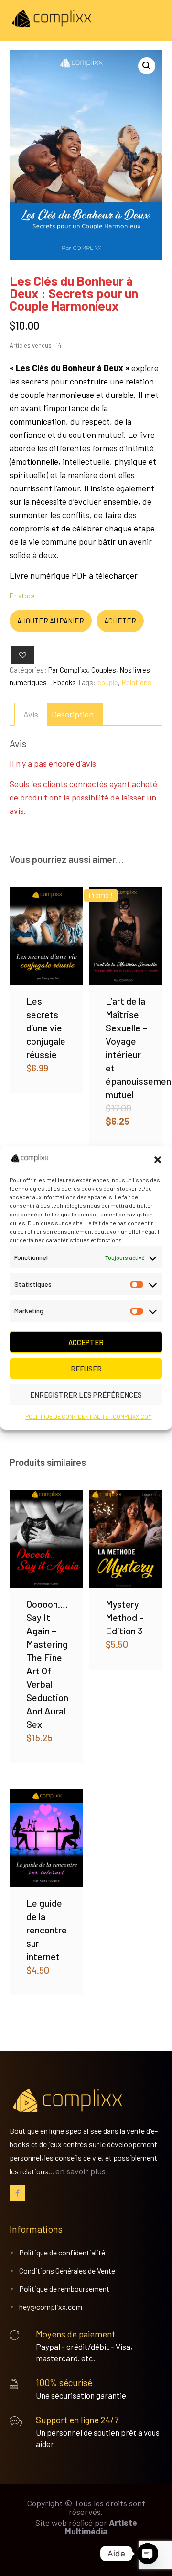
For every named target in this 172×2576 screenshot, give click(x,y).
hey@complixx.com (51, 2307)
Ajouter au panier (51, 621)
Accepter (86, 1342)
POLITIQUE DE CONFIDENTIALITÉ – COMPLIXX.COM (89, 1416)
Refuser (86, 1369)
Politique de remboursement (64, 2289)
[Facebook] (17, 2193)
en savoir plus (81, 2171)
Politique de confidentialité (62, 2252)
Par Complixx (68, 670)
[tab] (31, 714)
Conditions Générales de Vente (67, 2270)
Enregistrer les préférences (86, 1395)
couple (108, 682)
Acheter (120, 621)
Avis (31, 714)
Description (73, 714)
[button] (158, 1160)
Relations (136, 682)
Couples (104, 670)
